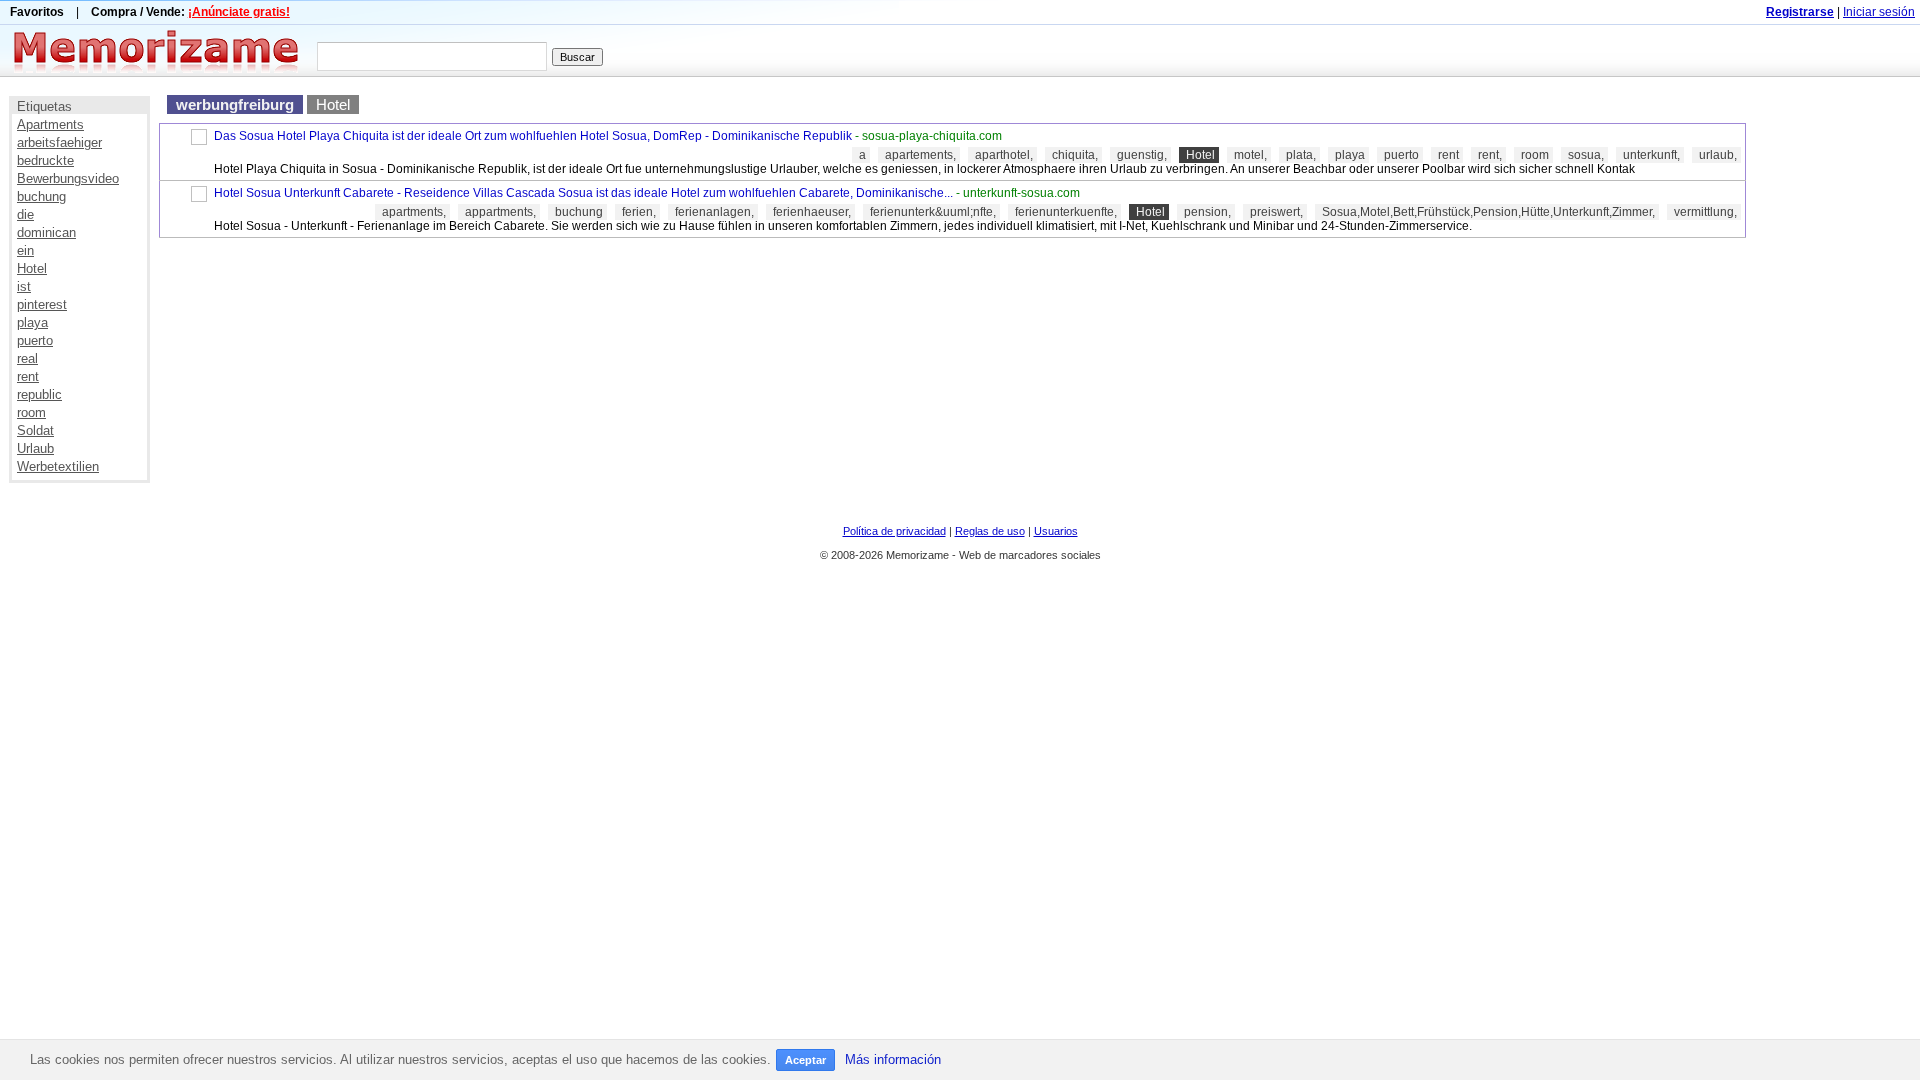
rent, (1490, 155)
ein (25, 250)
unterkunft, (1651, 155)
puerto (35, 340)
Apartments (50, 124)
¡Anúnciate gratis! (239, 12)
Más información (893, 1059)
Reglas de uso (990, 531)
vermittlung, (1705, 212)
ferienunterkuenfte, (1066, 212)
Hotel (32, 268)
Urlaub (35, 448)
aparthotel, (1004, 155)
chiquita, (1075, 155)
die (25, 214)
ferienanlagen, (714, 212)
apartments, (414, 212)
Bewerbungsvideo (68, 178)
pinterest (42, 304)
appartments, (500, 212)
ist (24, 286)
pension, (1207, 212)
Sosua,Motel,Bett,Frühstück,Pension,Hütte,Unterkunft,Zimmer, (1488, 212)
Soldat (35, 430)
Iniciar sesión (1879, 12)
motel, (1250, 155)
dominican (46, 232)
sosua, (1586, 155)
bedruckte (45, 160)
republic (39, 394)
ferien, (639, 212)
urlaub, (1718, 155)
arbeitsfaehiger (59, 142)
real (27, 358)
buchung (41, 196)
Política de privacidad (894, 531)
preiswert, (1276, 212)
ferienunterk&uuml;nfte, (933, 212)
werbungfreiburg (235, 104)
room (31, 412)
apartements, (920, 155)
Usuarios (1056, 531)
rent (28, 376)
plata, (1301, 155)
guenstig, (1142, 155)
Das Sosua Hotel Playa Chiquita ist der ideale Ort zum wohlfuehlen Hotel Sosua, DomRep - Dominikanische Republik (533, 136)
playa (32, 322)
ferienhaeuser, (812, 212)
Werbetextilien (58, 466)
